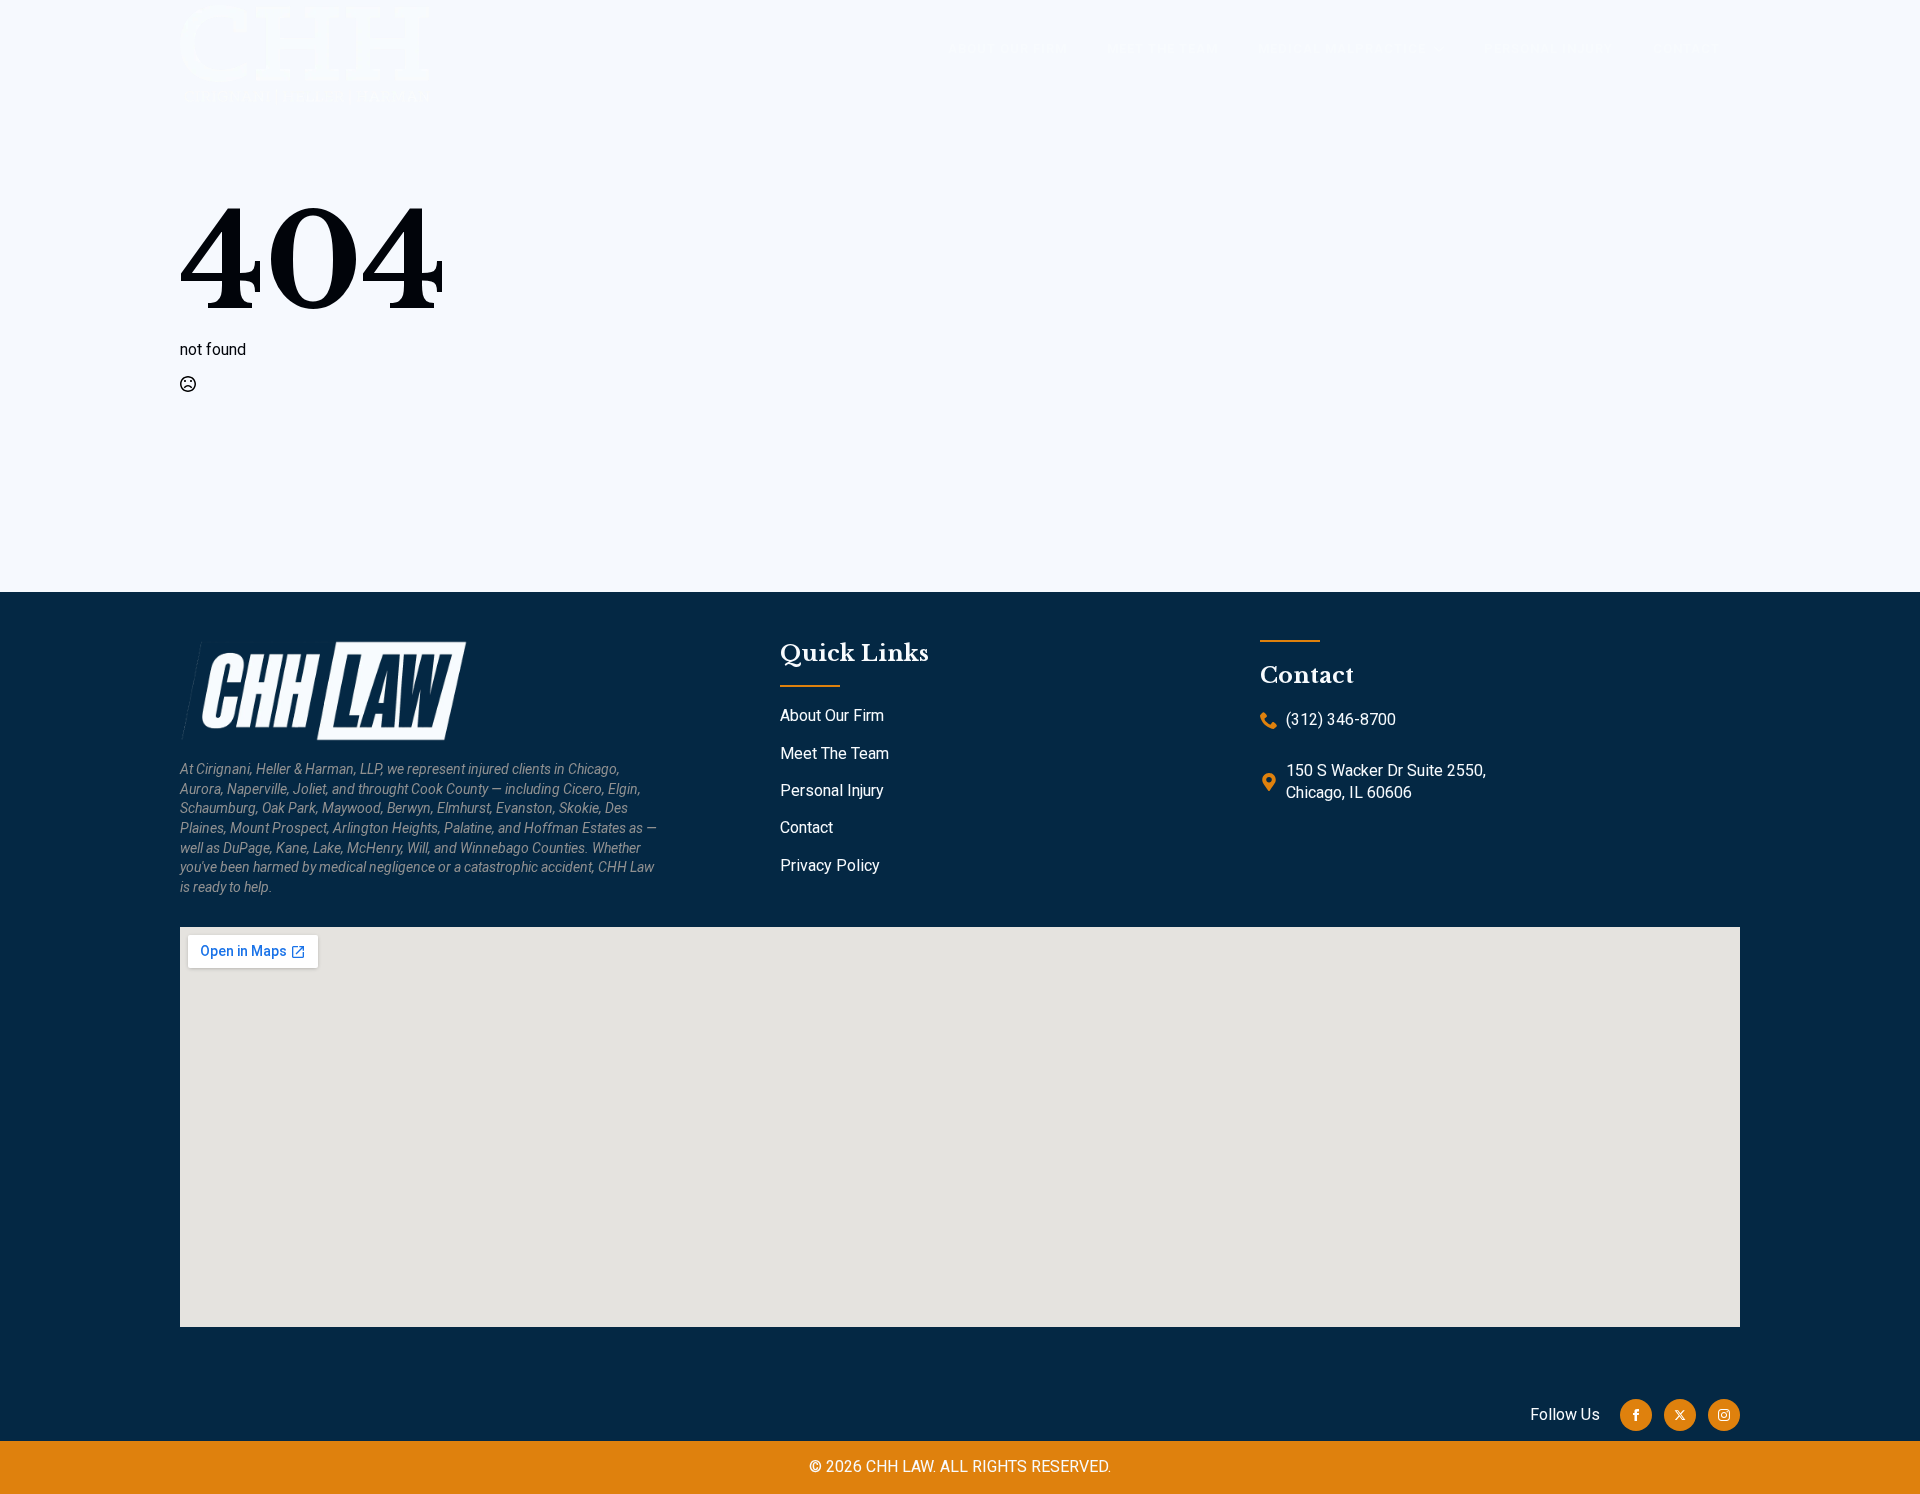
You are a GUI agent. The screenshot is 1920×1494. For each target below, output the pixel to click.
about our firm (1007, 48)
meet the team (1162, 48)
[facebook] (1636, 1415)
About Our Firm (832, 715)
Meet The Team (834, 753)
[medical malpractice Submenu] (1445, 48)
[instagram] (1724, 1415)
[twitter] (1680, 1415)
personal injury (1548, 48)
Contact (1686, 48)
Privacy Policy (830, 865)
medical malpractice (1342, 48)
